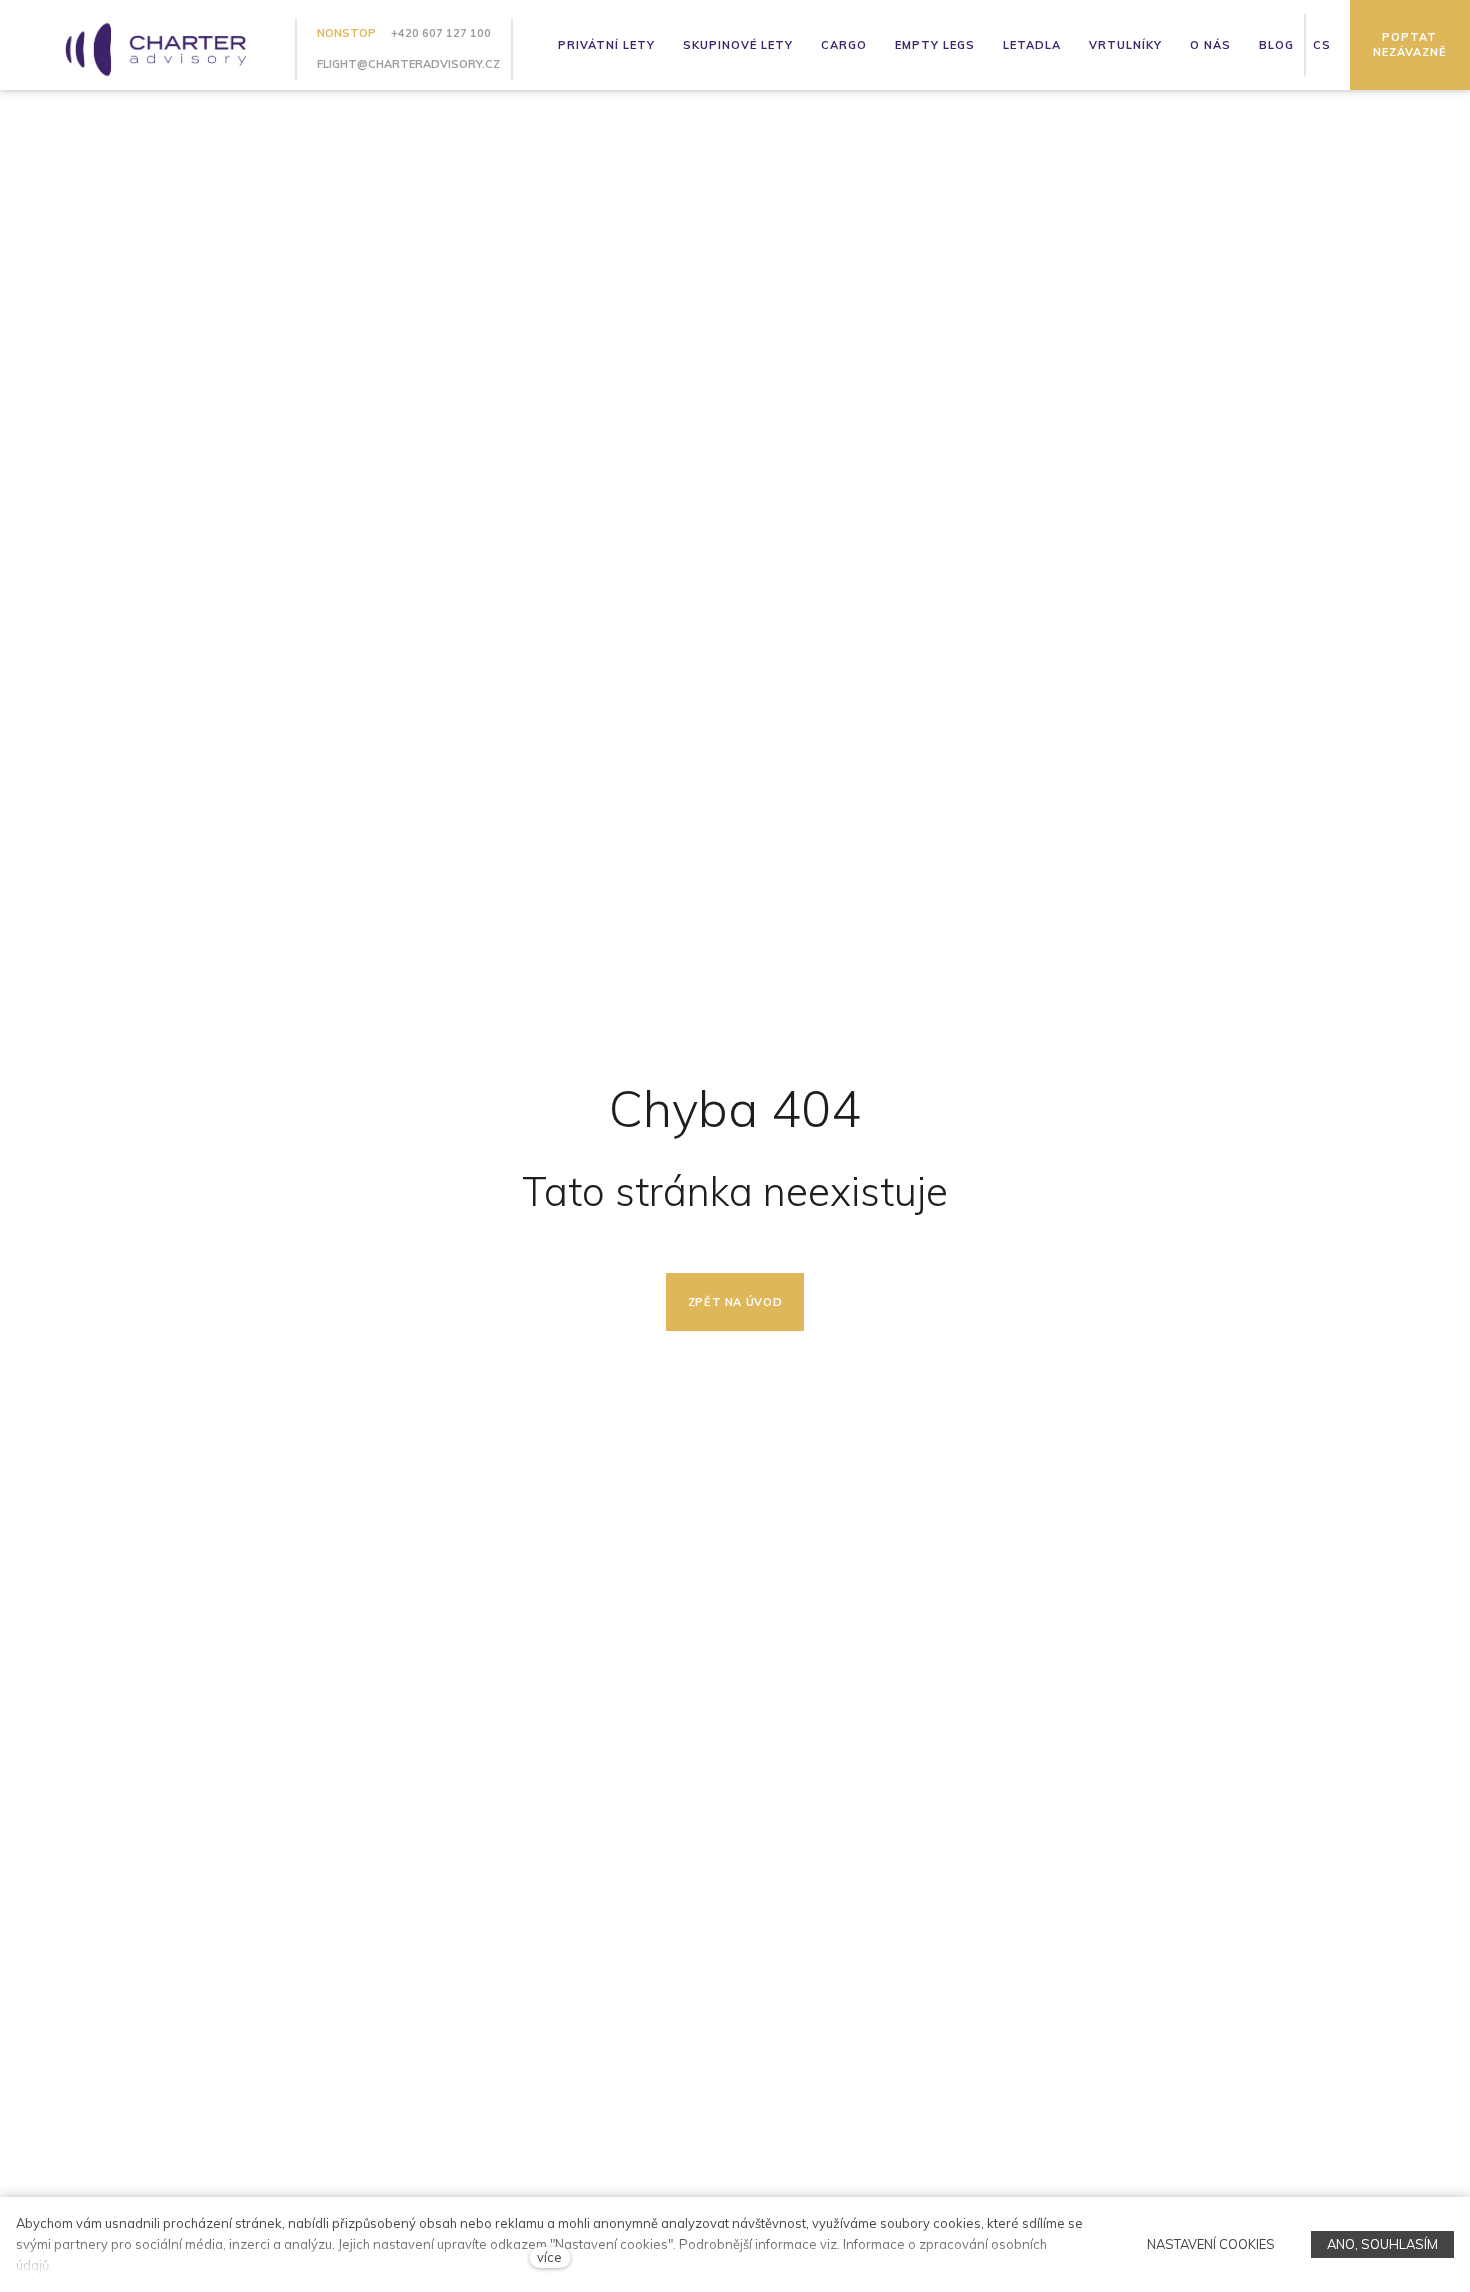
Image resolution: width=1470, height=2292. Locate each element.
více (549, 2257)
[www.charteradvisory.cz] (148, 44)
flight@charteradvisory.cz (408, 64)
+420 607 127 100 (441, 33)
